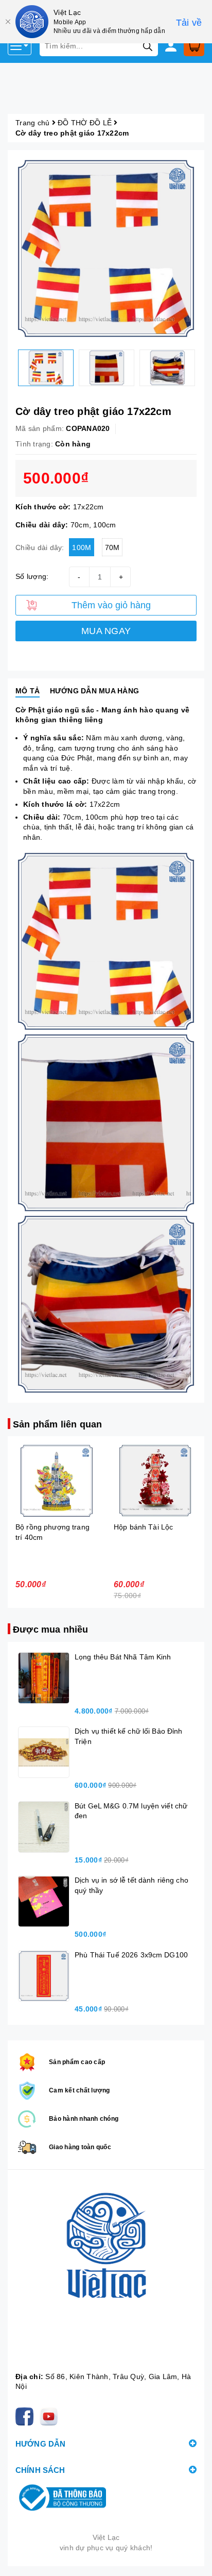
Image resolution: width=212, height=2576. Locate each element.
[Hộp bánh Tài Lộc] (57, 1481)
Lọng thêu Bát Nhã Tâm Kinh (123, 1657)
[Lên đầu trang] (194, 2558)
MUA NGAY (106, 631)
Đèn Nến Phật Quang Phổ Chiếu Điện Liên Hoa (149, 1537)
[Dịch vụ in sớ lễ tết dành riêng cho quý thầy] (44, 1901)
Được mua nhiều (51, 1630)
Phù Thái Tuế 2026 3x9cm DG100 (131, 1955)
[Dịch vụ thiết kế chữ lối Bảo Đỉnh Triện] (44, 1752)
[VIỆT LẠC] (106, 2273)
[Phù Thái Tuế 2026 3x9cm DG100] (44, 1976)
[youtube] (51, 2416)
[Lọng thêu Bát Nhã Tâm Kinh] (44, 1678)
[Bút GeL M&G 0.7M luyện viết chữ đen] (44, 1827)
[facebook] (26, 2416)
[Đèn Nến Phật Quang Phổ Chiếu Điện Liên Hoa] (155, 1481)
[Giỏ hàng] (194, 46)
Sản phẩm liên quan (57, 1424)
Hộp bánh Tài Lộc (45, 1527)
